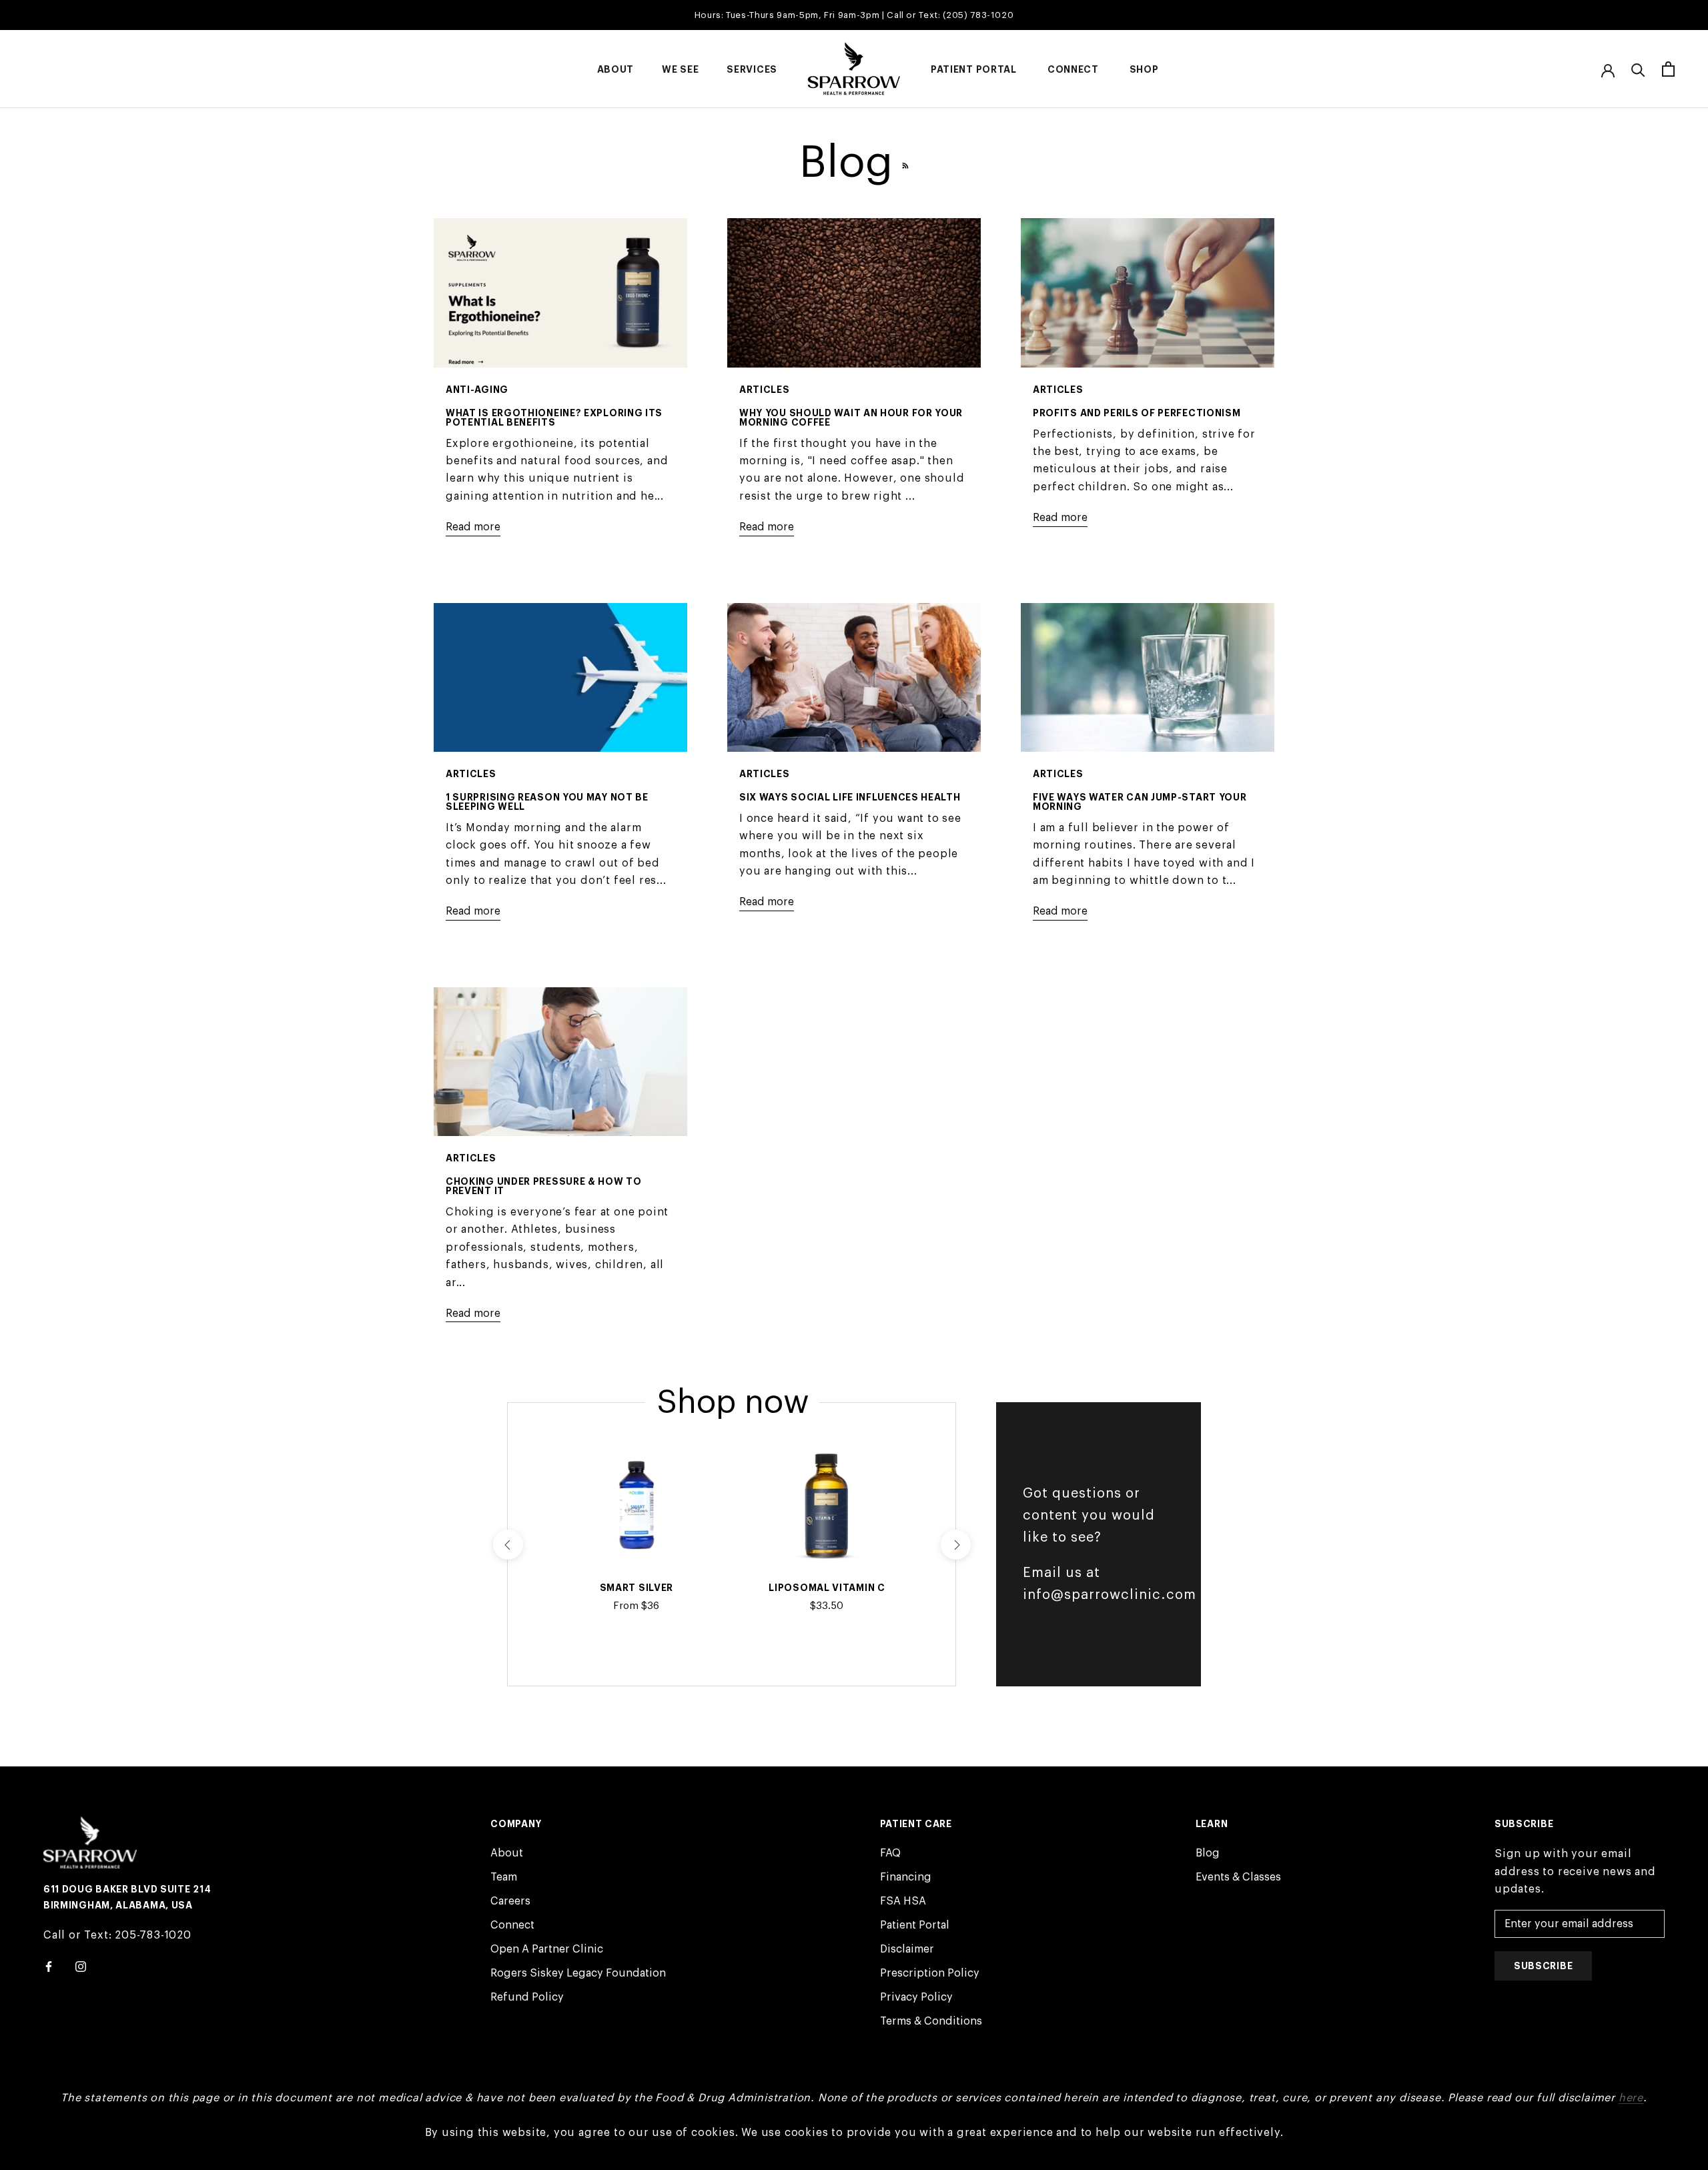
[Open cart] (1668, 69)
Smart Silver (636, 1588)
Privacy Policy (916, 1997)
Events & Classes (1238, 1877)
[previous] (507, 1545)
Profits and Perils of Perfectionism (1137, 413)
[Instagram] (81, 1966)
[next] (956, 1545)
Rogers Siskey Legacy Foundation (578, 1973)
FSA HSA (903, 1901)
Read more (473, 527)
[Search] (1638, 69)
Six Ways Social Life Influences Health (850, 797)
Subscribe (1543, 1966)
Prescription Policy (930, 1973)
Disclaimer (907, 1949)
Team (504, 1877)
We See (680, 69)
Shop (1144, 69)
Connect (1073, 69)
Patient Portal (974, 69)
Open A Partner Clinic (547, 1949)
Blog (1208, 1853)
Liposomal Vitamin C (827, 1588)
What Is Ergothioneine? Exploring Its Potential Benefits (554, 418)
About (616, 69)
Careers (510, 1901)
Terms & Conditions (931, 2021)
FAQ (890, 1853)
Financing (906, 1877)
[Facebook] (49, 1966)
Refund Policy (527, 1997)
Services (752, 69)
